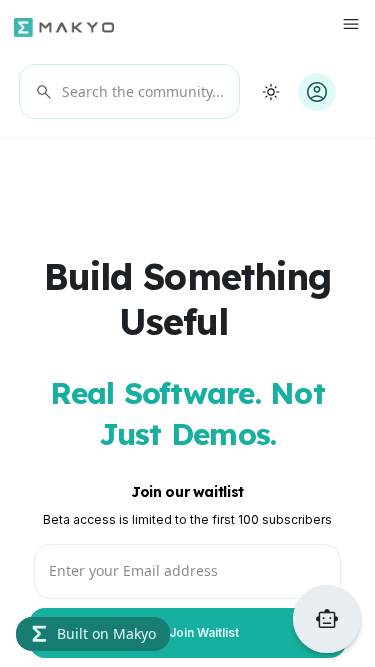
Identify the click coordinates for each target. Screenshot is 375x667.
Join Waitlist (188, 634)
